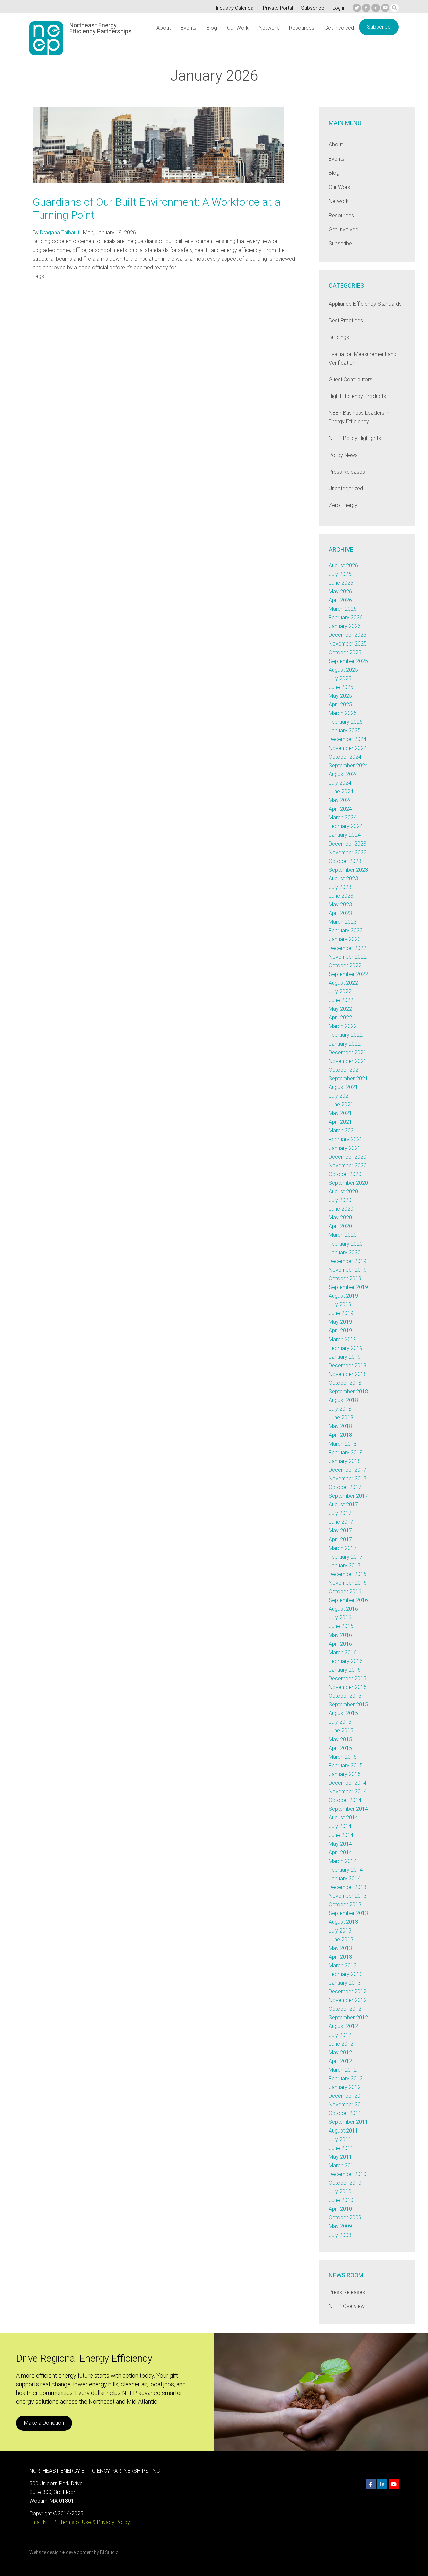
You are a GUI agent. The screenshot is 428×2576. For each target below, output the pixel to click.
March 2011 (343, 2165)
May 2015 (340, 1739)
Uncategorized (346, 488)
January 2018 (345, 1461)
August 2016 (343, 1609)
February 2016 (346, 1661)
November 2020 (348, 1165)
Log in (339, 8)
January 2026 (345, 626)
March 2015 (343, 1757)
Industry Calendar (236, 8)
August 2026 (343, 565)
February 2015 (346, 1765)
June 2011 (341, 2148)
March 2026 (343, 609)
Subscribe (313, 8)
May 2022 (340, 1009)
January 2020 (345, 1252)
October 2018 (345, 1383)
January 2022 (345, 1044)
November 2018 (348, 1374)
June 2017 (341, 1522)
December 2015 (348, 1678)
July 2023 (340, 887)
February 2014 (346, 1870)
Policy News (343, 455)
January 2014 (345, 1878)
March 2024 (343, 818)
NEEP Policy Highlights (355, 438)
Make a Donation (44, 2423)
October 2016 (345, 1592)
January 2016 (345, 1670)
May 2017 (340, 1531)
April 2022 (340, 1018)
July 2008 (340, 2235)
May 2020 (340, 1218)
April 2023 (340, 913)
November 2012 (348, 2000)
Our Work (238, 28)
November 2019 (348, 1270)
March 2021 (343, 1131)
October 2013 (345, 1905)
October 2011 (345, 2113)
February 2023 (346, 931)
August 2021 (343, 1087)
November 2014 (348, 1792)
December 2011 (348, 2096)
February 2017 (346, 1557)
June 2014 (341, 1835)
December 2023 (348, 844)
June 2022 (341, 1000)
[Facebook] (366, 8)
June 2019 (341, 1313)
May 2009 (340, 2226)
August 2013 (343, 1922)
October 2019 (345, 1278)
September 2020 (348, 1183)
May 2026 (340, 591)
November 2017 (348, 1478)
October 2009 (345, 2218)
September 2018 (348, 1392)
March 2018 (343, 1444)
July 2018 (340, 1409)
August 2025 (343, 670)
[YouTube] (385, 8)
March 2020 (343, 1235)
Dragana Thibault (60, 233)
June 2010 (341, 2200)
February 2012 (346, 2078)
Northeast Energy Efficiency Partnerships (100, 28)
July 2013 (340, 1931)
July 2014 (340, 1826)
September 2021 (348, 1078)
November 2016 (348, 1583)
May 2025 (340, 696)
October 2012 (345, 2009)
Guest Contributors (351, 379)
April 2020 (340, 1226)
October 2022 (345, 965)
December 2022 (348, 948)
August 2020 (343, 1192)
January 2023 (345, 939)
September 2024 (348, 765)
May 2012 (340, 2052)
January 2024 (345, 835)
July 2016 (340, 1618)
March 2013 (343, 1965)
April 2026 (340, 600)
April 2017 (340, 1539)
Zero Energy (343, 505)
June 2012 (341, 2044)
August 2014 (343, 1818)
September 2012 (348, 2018)
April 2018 (340, 1435)
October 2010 (345, 2183)
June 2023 (341, 896)
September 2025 (348, 661)
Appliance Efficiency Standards (365, 304)
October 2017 (345, 1487)
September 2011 (348, 2122)
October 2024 (345, 757)
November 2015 (348, 1687)
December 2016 (348, 1574)
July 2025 (340, 678)
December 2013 (348, 1887)
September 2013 (348, 1913)
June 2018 (341, 1418)
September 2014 (348, 1809)
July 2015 (340, 1722)
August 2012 (343, 2026)
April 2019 (340, 1331)
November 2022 (348, 957)
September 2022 (348, 974)
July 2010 (340, 2192)
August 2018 (343, 1400)
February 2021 (346, 1139)
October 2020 (345, 1174)
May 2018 (340, 1426)
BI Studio (109, 2552)
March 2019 (343, 1339)
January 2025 (345, 731)
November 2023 (348, 852)
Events (188, 28)
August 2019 (343, 1296)
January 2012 (345, 2087)
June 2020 (341, 1209)
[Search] (394, 8)
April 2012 (340, 2061)
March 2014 (343, 1861)
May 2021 (340, 1113)
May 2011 (340, 2157)
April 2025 (340, 705)
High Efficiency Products (357, 396)
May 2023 (340, 905)
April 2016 (340, 1644)
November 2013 (348, 1896)
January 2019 (345, 1357)
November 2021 (348, 1061)
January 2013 (345, 1983)
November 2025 (348, 644)
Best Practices (346, 321)
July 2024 (340, 783)
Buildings (339, 337)
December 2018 (348, 1365)
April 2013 (340, 1957)
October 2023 (345, 861)
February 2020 (346, 1244)
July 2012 (340, 2035)
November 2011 (348, 2105)
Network (269, 28)
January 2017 (345, 1565)
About (164, 28)
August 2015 (343, 1713)
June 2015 (341, 1731)
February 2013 (346, 1974)
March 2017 (343, 1548)
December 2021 (348, 1052)
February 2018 (346, 1452)
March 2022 (343, 1026)
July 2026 (340, 574)
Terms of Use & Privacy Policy (95, 2522)
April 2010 (340, 2209)
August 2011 (343, 2131)
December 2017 (348, 1470)
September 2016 (348, 1600)
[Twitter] (357, 8)
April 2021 (340, 1122)
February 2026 (346, 618)
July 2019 (340, 1305)
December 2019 (348, 1261)
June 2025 (341, 687)
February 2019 (346, 1348)
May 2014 (340, 1844)
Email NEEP (43, 2522)
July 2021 (340, 1096)
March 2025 (343, 713)
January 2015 (345, 1774)
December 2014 (348, 1783)
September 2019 (348, 1287)
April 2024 (340, 809)
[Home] (46, 38)
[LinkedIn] (376, 8)
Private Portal (278, 8)
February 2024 (346, 826)
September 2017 (348, 1496)
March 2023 (343, 922)
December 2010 (348, 2174)
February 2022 (346, 1035)
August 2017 (343, 1505)
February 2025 (346, 722)
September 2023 (348, 870)
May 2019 (340, 1322)
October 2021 (345, 1070)
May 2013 (340, 1948)
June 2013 (341, 1939)
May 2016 (340, 1635)
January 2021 (345, 1148)
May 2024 (340, 800)
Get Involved (339, 28)
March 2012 (343, 2070)
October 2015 (345, 1696)
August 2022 (343, 983)
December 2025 (348, 635)
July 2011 (340, 2139)
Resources (302, 28)
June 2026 (341, 583)
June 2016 (341, 1626)
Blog (212, 28)
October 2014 (345, 1800)
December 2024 (348, 739)
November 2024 (348, 748)
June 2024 (341, 791)
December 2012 (348, 1992)
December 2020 (348, 1157)
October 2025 (345, 652)
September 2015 (348, 1705)
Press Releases (347, 472)
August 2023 (343, 878)
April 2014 (340, 1852)
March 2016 (343, 1652)
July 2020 (340, 1200)
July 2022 (340, 992)
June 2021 (341, 1105)
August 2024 (343, 774)
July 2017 (340, 1513)
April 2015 (340, 1748)
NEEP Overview (347, 2306)
